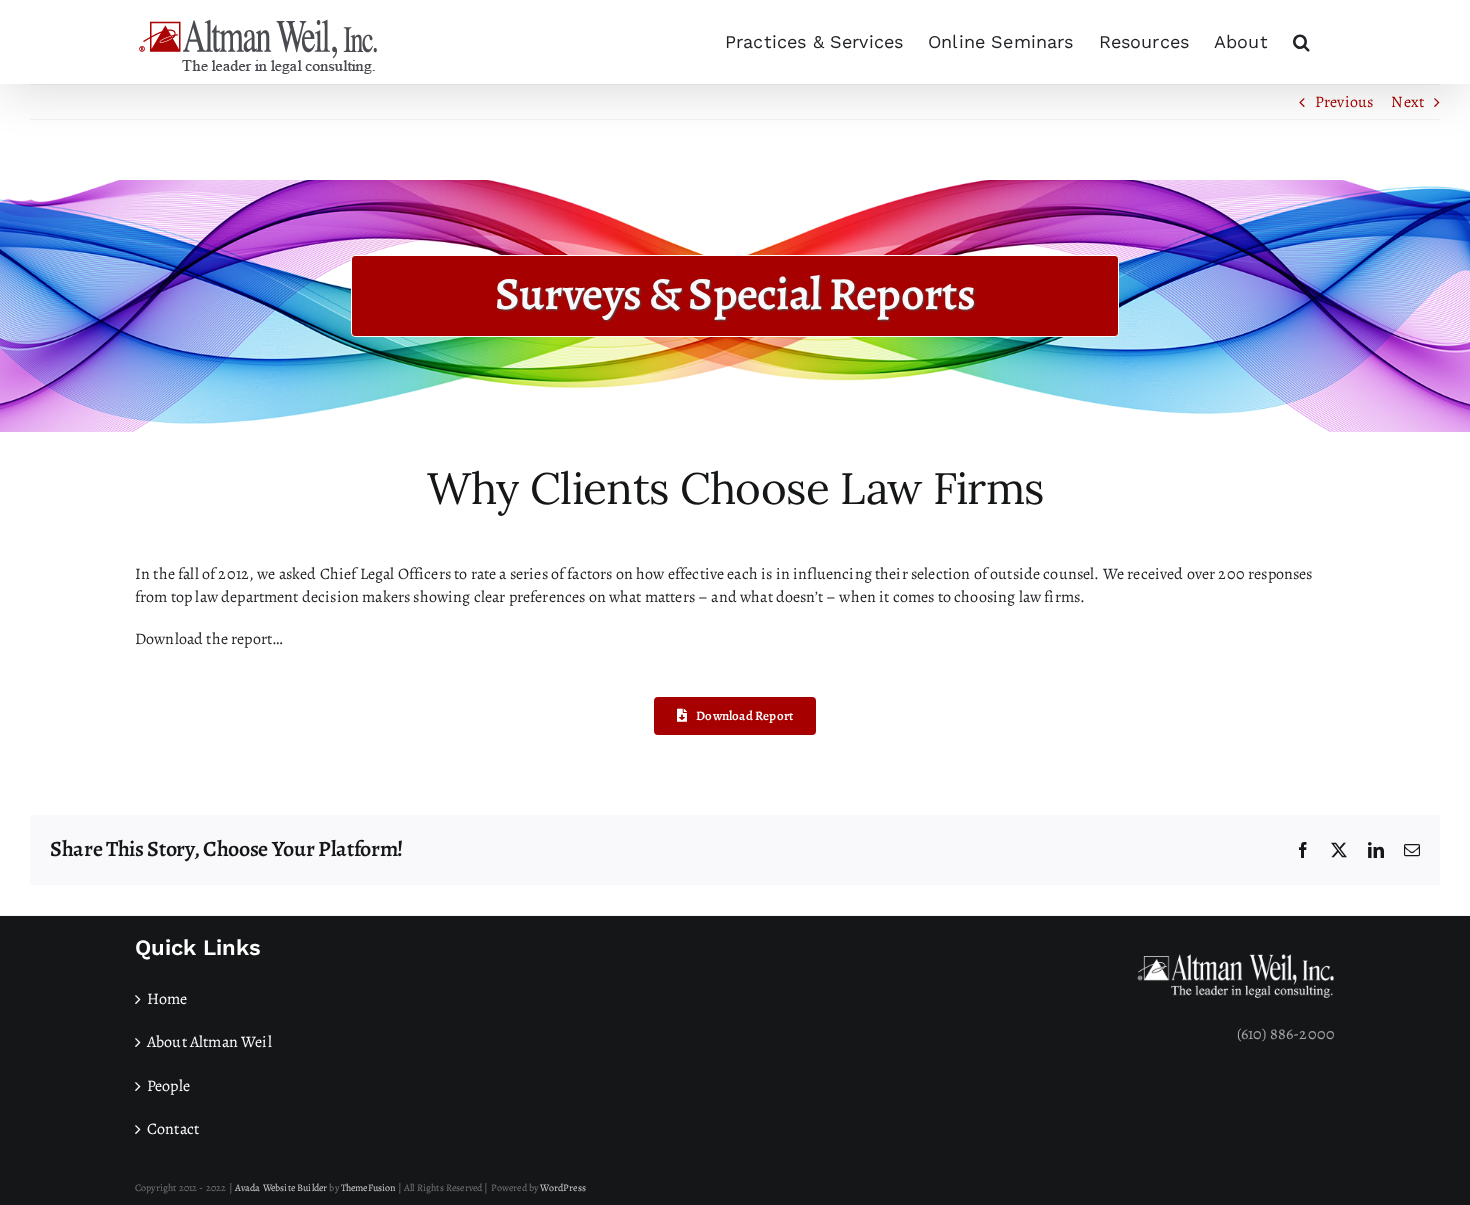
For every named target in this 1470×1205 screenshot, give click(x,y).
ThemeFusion (368, 1187)
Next (1407, 102)
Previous (1344, 102)
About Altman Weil (209, 1042)
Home (167, 999)
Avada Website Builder (281, 1187)
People (168, 1086)
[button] (1301, 42)
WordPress (562, 1187)
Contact (173, 1129)
